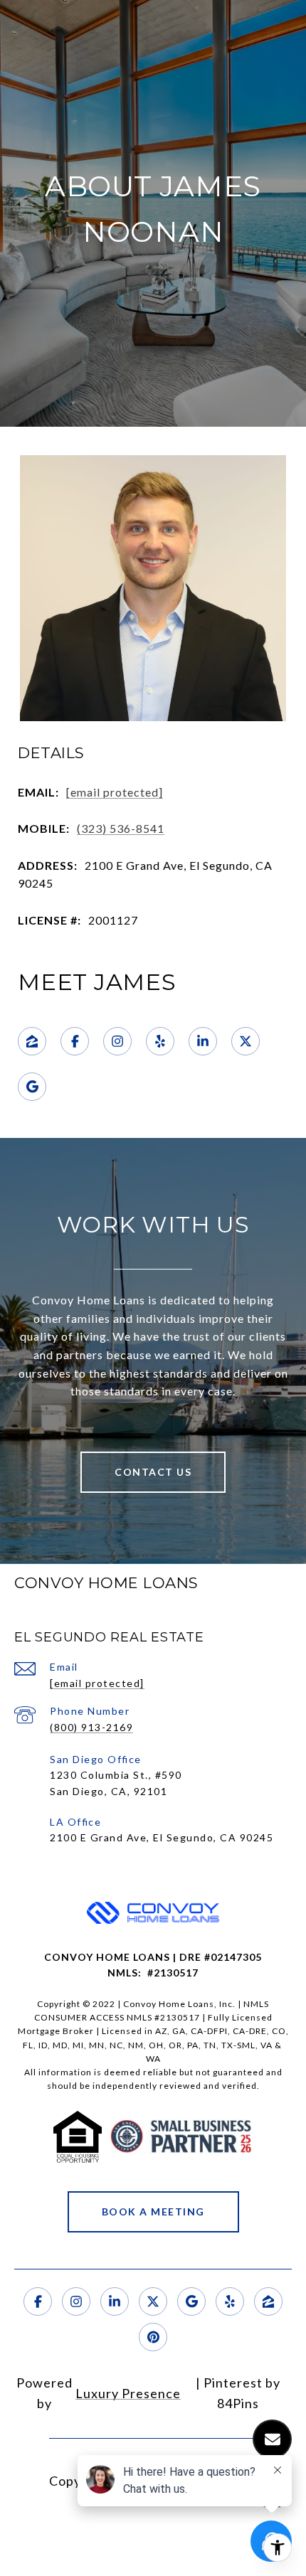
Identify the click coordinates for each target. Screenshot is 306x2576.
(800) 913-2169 (91, 1727)
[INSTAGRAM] (117, 1041)
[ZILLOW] (32, 1041)
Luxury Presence (128, 2393)
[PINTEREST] (153, 2337)
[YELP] (160, 1041)
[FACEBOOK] (75, 1041)
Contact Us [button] (153, 1472)
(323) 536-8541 (121, 828)
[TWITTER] (246, 1041)
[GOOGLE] (32, 1087)
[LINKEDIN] (203, 1041)
